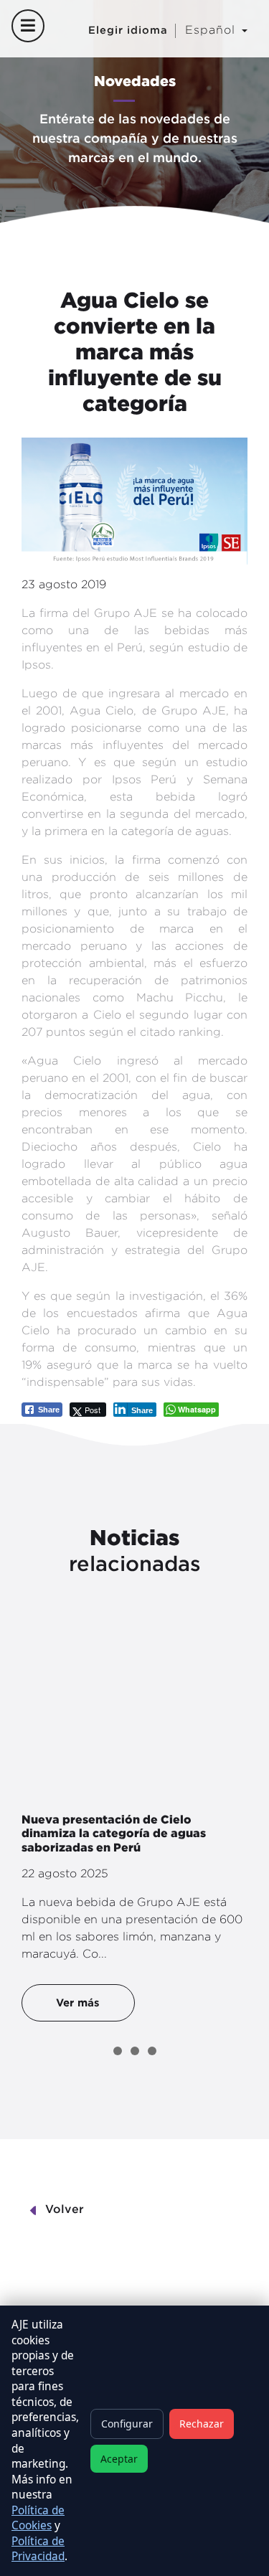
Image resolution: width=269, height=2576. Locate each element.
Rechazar (202, 2424)
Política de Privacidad (38, 2549)
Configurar (127, 2424)
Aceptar (119, 2459)
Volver (65, 2210)
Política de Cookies (38, 2518)
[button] (118, 2051)
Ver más (78, 2002)
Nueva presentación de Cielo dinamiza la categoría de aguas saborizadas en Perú (114, 1833)
